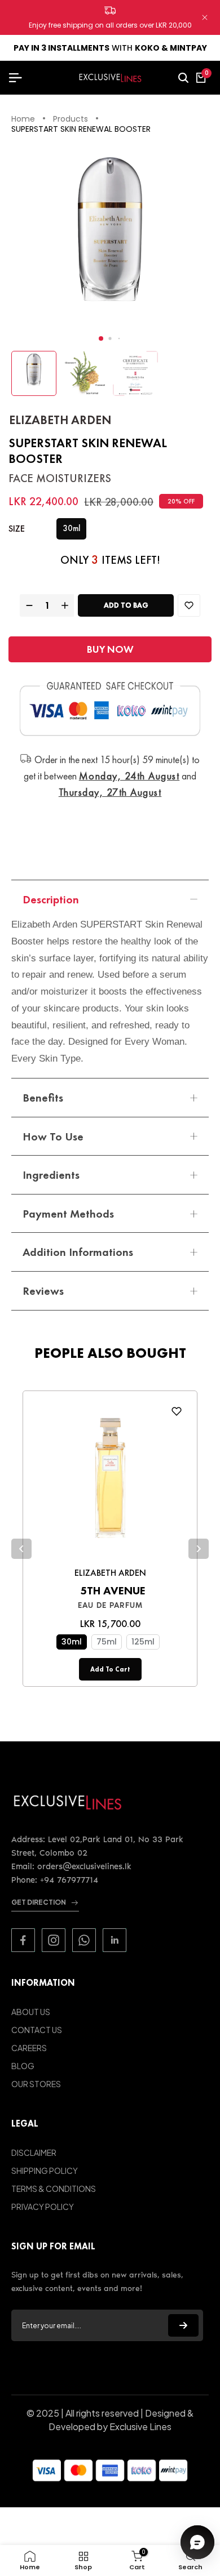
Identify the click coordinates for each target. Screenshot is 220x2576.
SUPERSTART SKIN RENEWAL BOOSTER (81, 130)
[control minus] (28, 605)
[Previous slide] (21, 1549)
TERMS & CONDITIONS (54, 2189)
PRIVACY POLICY (43, 2207)
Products (71, 119)
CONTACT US (37, 2030)
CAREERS (29, 2048)
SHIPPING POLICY (45, 2171)
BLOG (23, 2066)
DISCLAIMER (34, 2152)
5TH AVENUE (113, 1590)
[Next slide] (199, 1549)
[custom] (23, 1940)
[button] (101, 338)
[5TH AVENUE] (110, 1481)
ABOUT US (31, 2012)
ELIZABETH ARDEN (60, 420)
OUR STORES (36, 2084)
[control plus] (66, 605)
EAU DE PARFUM (110, 1605)
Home (23, 119)
